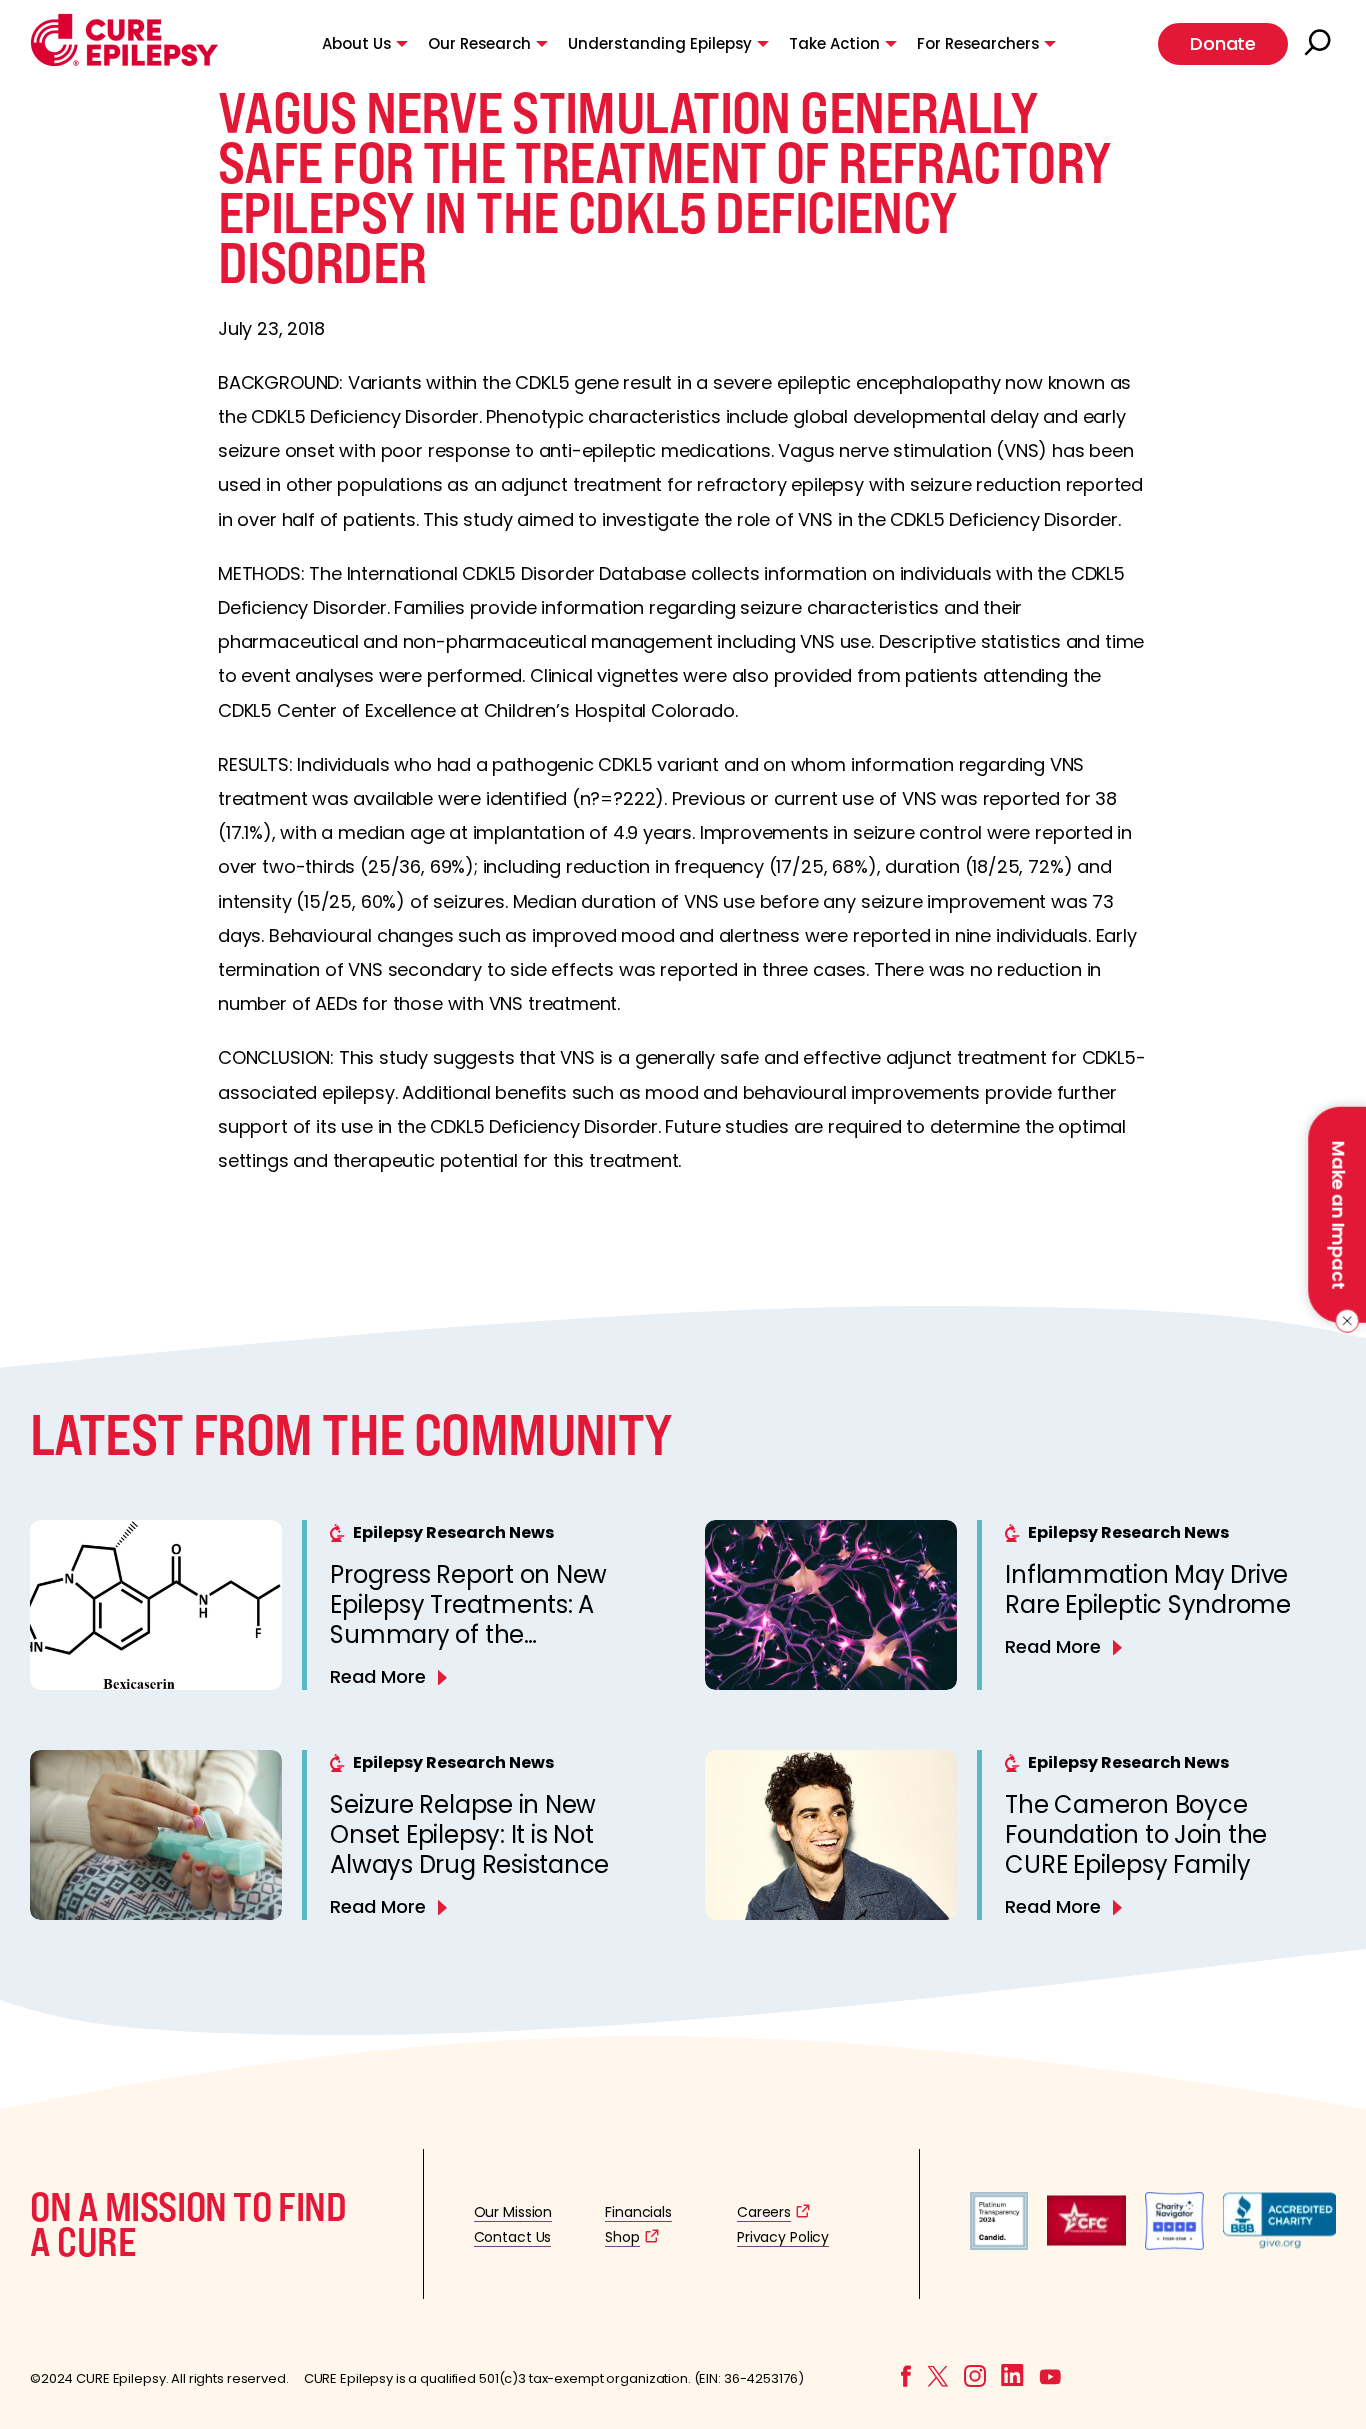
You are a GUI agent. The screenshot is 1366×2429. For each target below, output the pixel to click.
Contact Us (513, 2237)
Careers (764, 2212)
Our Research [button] (479, 43)
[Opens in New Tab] (999, 2244)
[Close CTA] (1343, 1321)
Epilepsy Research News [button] (453, 1532)
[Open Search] (1320, 44)
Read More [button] (378, 1676)
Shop (622, 2237)
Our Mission (513, 2212)
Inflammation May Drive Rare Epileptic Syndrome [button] (1147, 1589)
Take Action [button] (834, 43)
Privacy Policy (783, 2237)
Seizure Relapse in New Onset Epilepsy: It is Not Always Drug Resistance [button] (469, 1834)
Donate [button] (1223, 43)
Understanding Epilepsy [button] (660, 43)
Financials (638, 2212)
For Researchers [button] (978, 43)
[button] (124, 61)
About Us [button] (356, 43)
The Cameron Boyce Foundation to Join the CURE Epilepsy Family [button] (1136, 1834)
